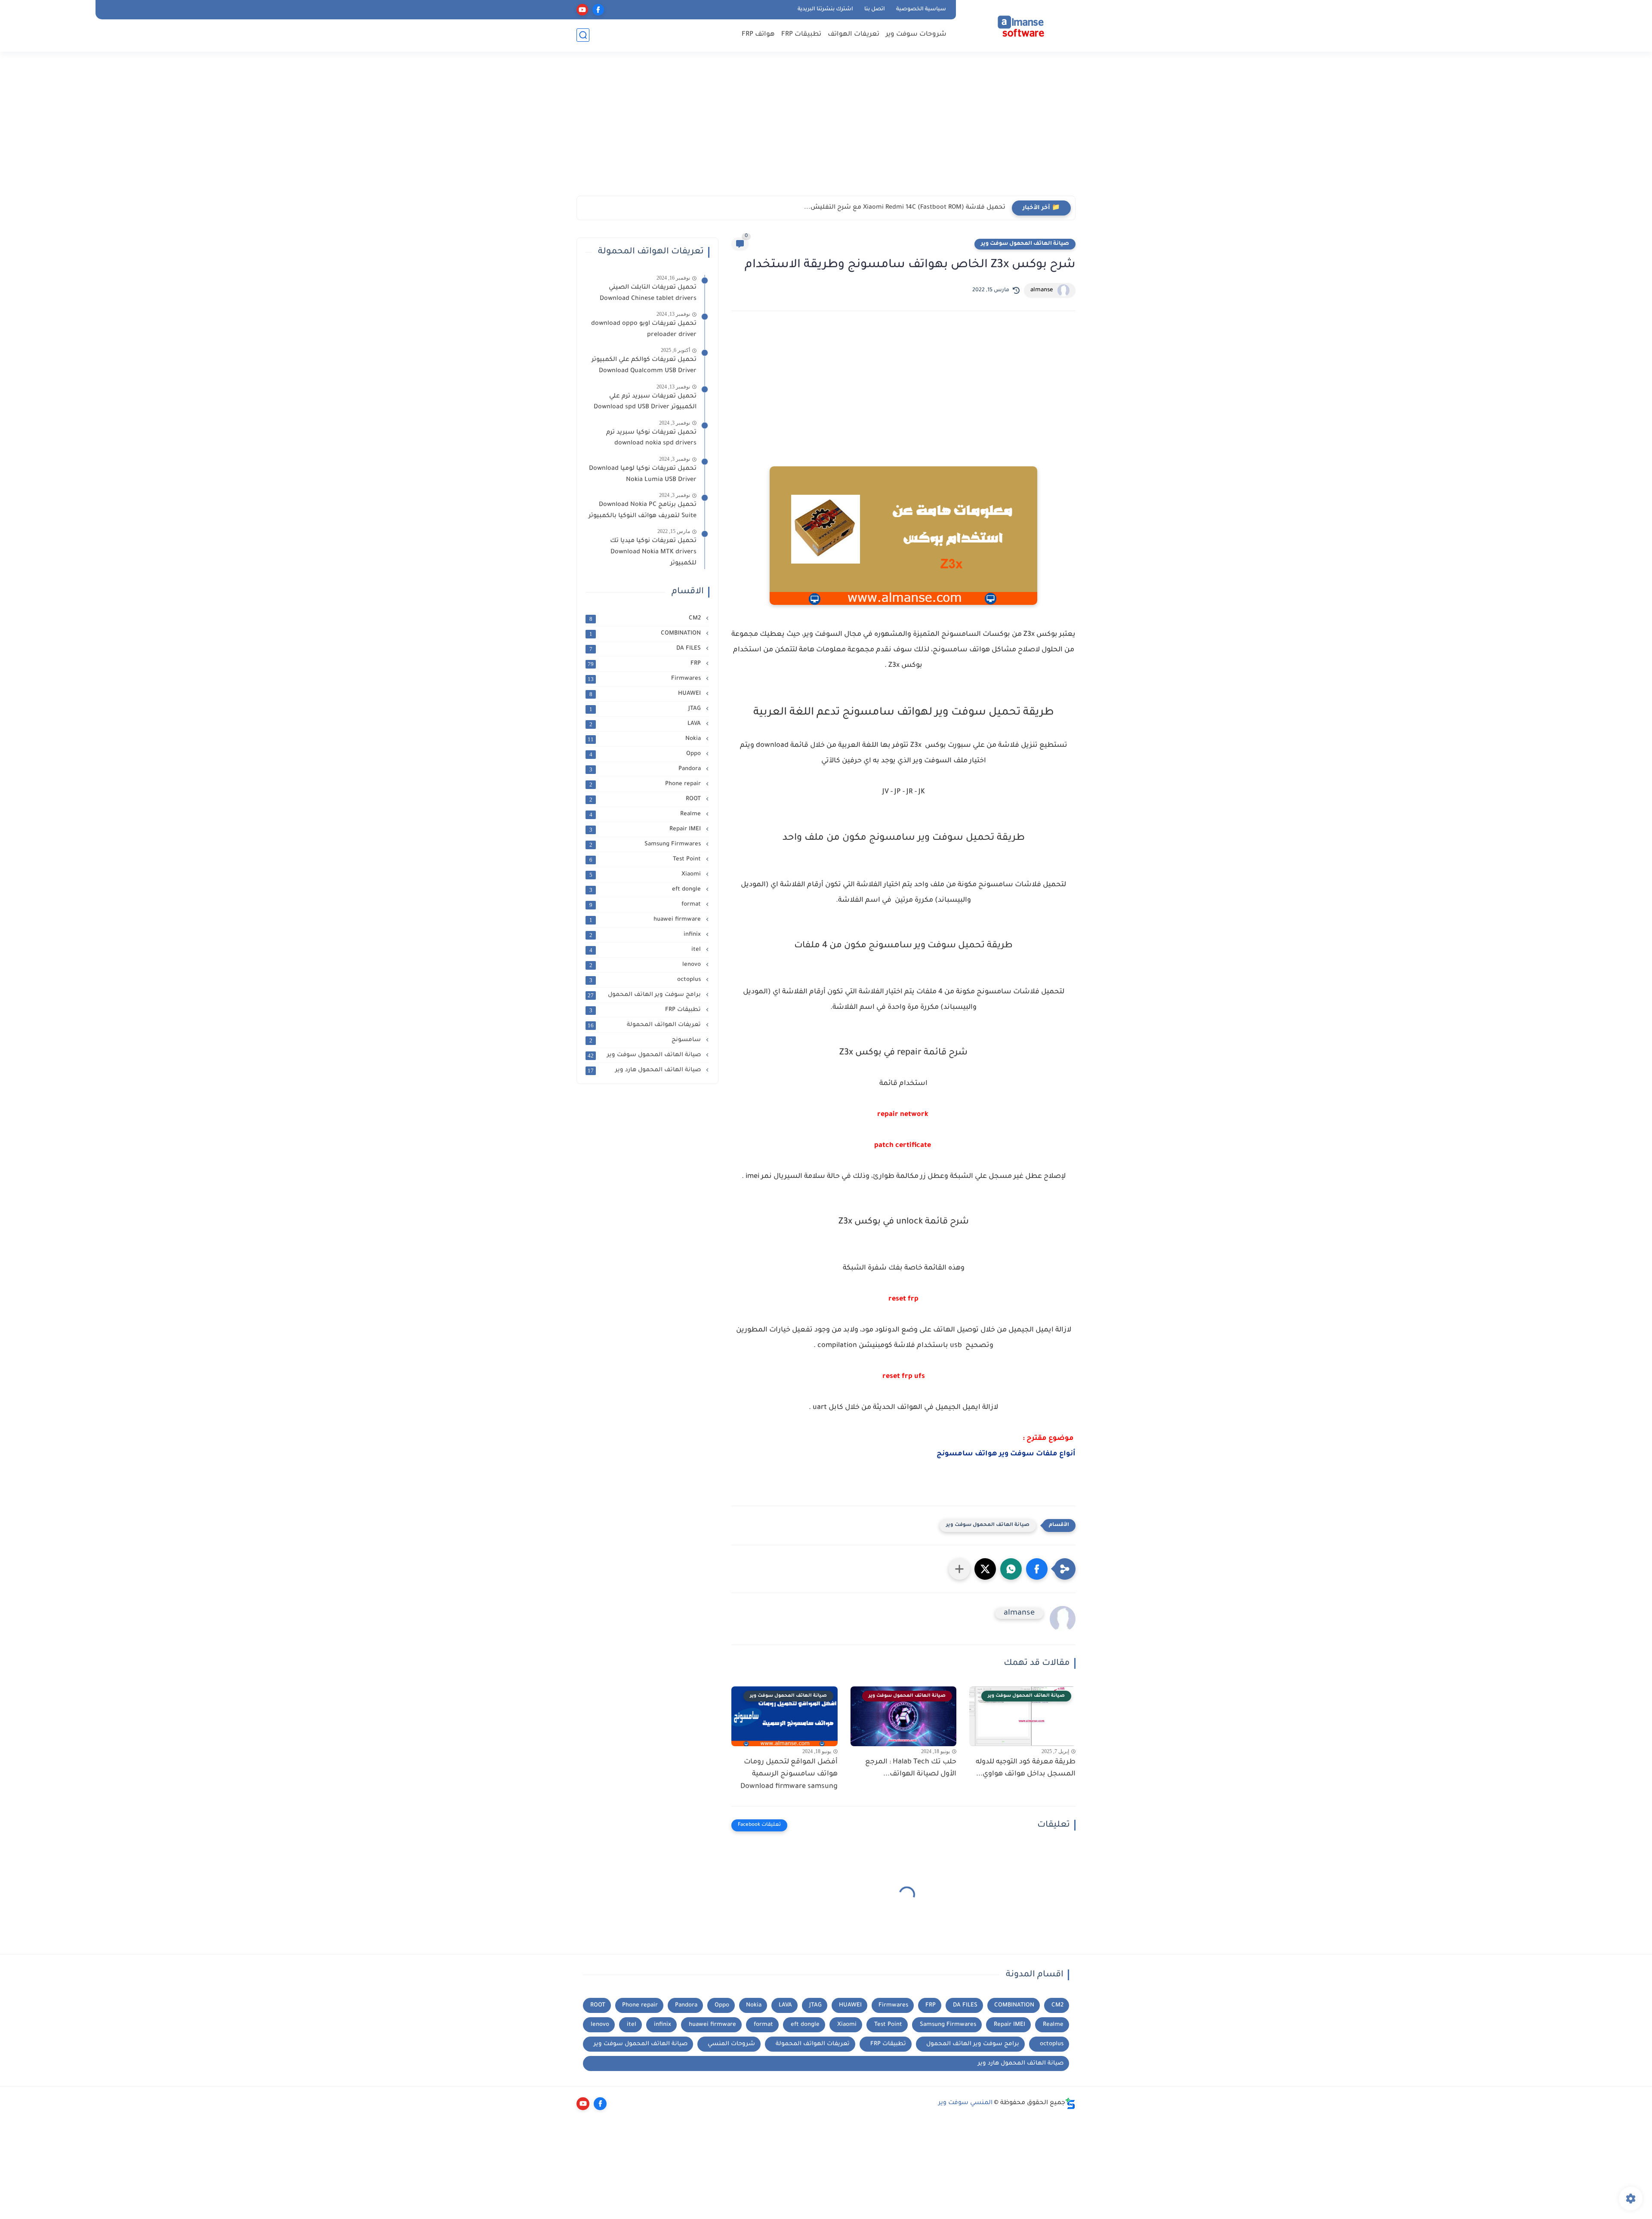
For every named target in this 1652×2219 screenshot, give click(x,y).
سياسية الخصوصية (921, 9)
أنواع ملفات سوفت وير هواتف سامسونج (1006, 1454)
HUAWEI (646, 694)
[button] (1037, 1569)
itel (646, 950)
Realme (646, 814)
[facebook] (598, 10)
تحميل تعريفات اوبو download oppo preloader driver (644, 330)
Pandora (646, 769)
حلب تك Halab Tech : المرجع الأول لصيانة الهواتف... (911, 1768)
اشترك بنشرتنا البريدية (825, 9)
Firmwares (645, 679)
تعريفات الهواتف (854, 35)
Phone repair (646, 784)
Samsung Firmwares (646, 844)
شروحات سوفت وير (916, 35)
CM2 (646, 619)
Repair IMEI (646, 829)
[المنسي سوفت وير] (1017, 25)
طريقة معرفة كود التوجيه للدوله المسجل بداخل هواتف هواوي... (1026, 1768)
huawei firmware (646, 920)
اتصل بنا (875, 9)
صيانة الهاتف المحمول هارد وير (645, 1070)
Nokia (645, 739)
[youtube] (582, 10)
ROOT (646, 799)
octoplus (646, 980)
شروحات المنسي (731, 2044)
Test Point (646, 860)
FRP (645, 664)
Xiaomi (646, 875)
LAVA (646, 724)
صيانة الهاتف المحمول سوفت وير (1025, 244)
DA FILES (646, 649)
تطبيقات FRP (801, 35)
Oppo (646, 754)
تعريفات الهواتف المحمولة (645, 1025)
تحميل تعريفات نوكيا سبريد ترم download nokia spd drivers (651, 438)
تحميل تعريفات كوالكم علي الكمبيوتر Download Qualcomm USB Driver (644, 366)
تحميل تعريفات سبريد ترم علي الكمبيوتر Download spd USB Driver (645, 402)
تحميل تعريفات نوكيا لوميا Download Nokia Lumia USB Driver (643, 475)
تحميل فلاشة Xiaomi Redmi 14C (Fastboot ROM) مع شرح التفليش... (905, 208)
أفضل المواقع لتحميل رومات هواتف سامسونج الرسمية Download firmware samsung (789, 1775)
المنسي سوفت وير (965, 2103)
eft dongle (646, 890)
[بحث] (583, 35)
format (646, 905)
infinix (646, 935)
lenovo (646, 965)
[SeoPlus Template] (1070, 2103)
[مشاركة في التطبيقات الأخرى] (959, 1569)
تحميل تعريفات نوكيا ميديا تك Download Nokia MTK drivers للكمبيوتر (653, 552)
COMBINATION (646, 634)
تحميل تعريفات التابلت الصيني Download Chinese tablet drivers (646, 293)
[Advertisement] (826, 129)
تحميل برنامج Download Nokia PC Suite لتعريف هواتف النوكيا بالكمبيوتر (643, 511)
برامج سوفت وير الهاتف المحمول (645, 995)
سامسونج (646, 1040)
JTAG (646, 709)
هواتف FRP (758, 35)
